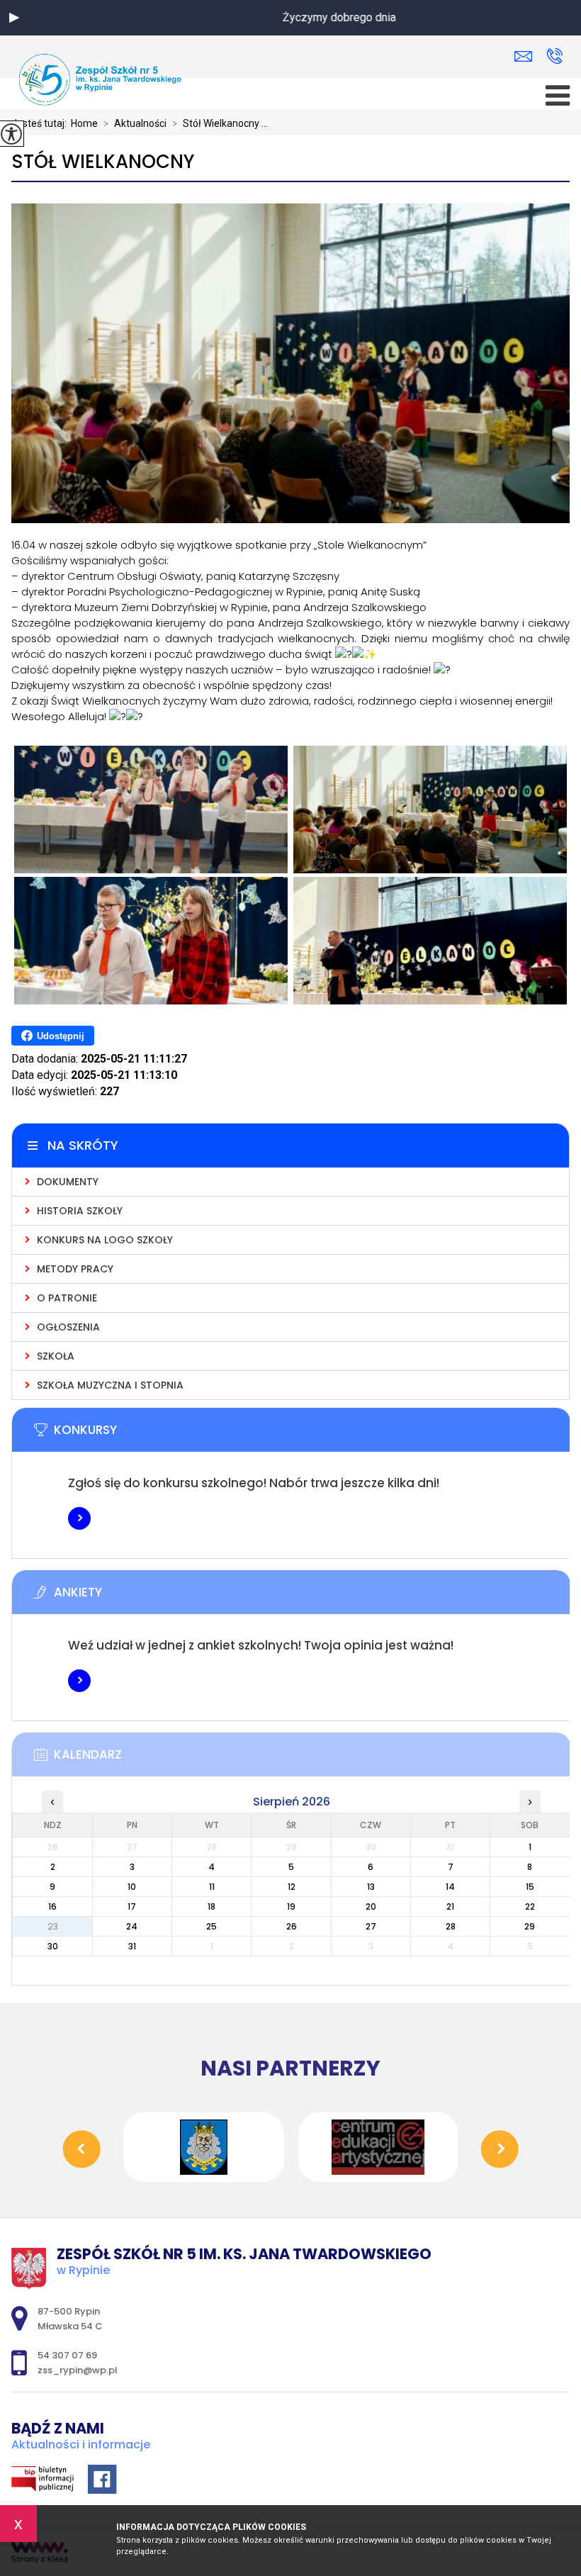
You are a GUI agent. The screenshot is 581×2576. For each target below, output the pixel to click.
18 (211, 1906)
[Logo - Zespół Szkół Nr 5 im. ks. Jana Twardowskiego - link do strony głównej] (100, 79)
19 (291, 1906)
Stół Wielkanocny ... (220, 123)
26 (292, 1926)
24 (132, 1926)
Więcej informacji (79, 1518)
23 (53, 1926)
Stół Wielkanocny (103, 162)
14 (450, 1887)
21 (450, 1906)
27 (371, 1926)
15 (530, 1887)
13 (371, 1887)
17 (132, 1906)
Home (84, 123)
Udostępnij (61, 1036)
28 (451, 1926)
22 (530, 1906)
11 (212, 1887)
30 (53, 1946)
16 (52, 1906)
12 (292, 1887)
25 (211, 1926)
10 (132, 1887)
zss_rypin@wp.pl (527, 57)
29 (530, 1926)
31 (132, 1946)
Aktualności (135, 123)
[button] (14, 18)
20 (371, 1906)
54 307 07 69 (554, 57)
